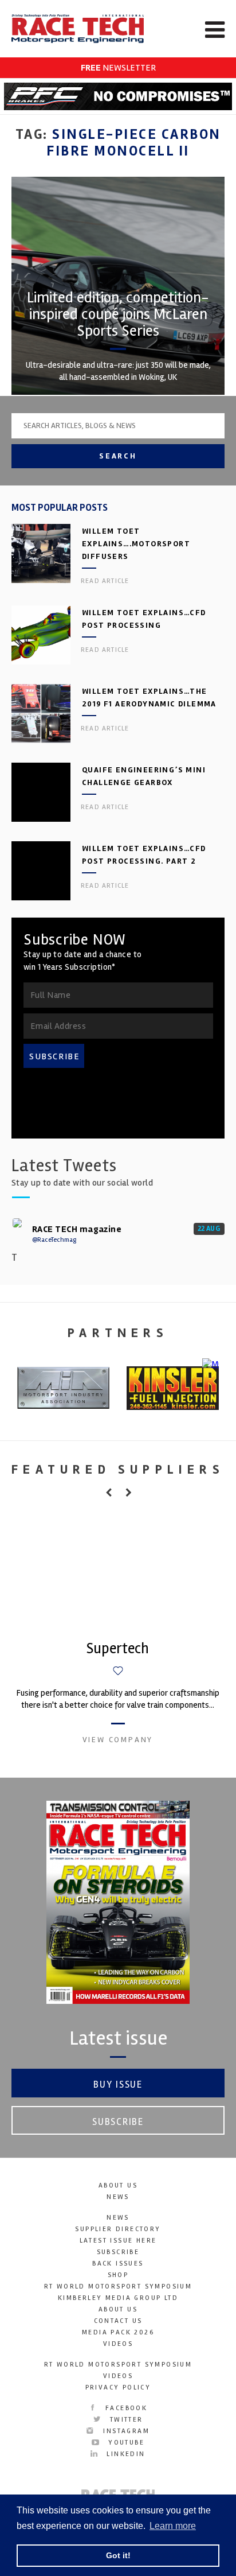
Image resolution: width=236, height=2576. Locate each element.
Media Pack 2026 (118, 2332)
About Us (118, 2185)
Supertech (118, 1649)
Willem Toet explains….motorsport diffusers (136, 544)
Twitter (125, 2420)
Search (118, 456)
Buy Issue (118, 2084)
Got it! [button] (118, 2555)
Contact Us (118, 2321)
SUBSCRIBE (54, 1056)
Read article (105, 581)
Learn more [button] (173, 2526)
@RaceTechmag (54, 1240)
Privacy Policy (118, 2387)
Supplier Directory (118, 2229)
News (118, 2197)
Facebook (125, 2408)
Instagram (125, 2431)
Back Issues (118, 2264)
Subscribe (118, 2122)
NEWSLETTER (118, 68)
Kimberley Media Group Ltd (118, 2298)
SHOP (118, 2275)
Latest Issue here (118, 2241)
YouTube (125, 2443)
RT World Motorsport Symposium (118, 2286)
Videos (118, 2344)
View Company (118, 1740)
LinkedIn (124, 2454)
